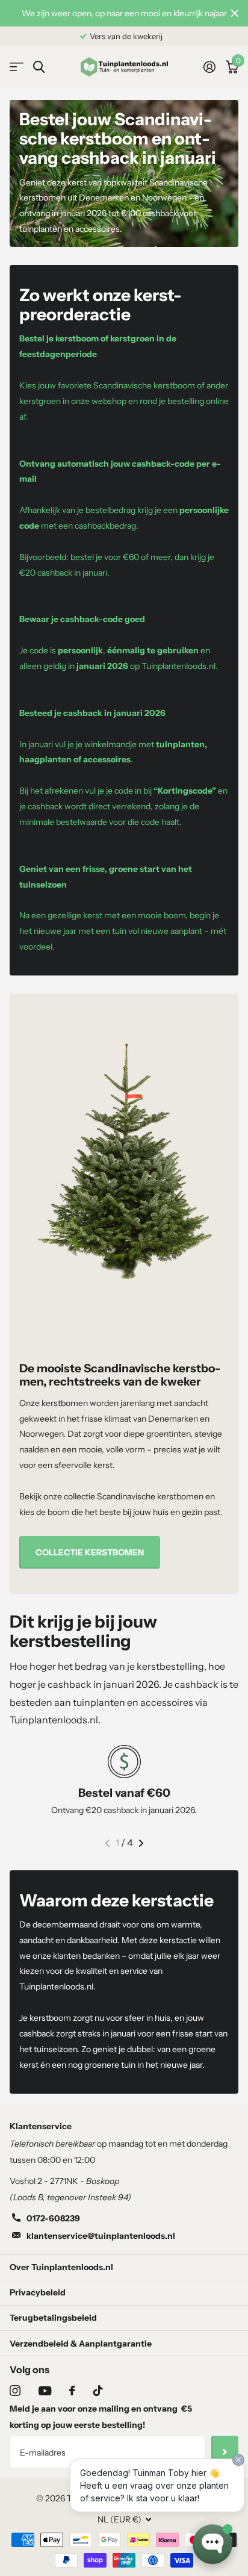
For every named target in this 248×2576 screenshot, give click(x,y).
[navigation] (107, 1843)
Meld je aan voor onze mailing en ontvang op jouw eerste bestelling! (101, 2417)
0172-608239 (53, 2218)
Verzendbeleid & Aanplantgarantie (81, 2344)
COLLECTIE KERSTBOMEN (90, 1552)
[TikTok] (98, 2391)
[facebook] (72, 2391)
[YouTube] (45, 2391)
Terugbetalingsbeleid (53, 2318)
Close (235, 13)
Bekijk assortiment (17, 67)
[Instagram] (15, 2391)
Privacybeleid (38, 2292)
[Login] (209, 67)
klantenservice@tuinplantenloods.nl (101, 2236)
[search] (39, 67)
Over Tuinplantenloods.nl (61, 2267)
